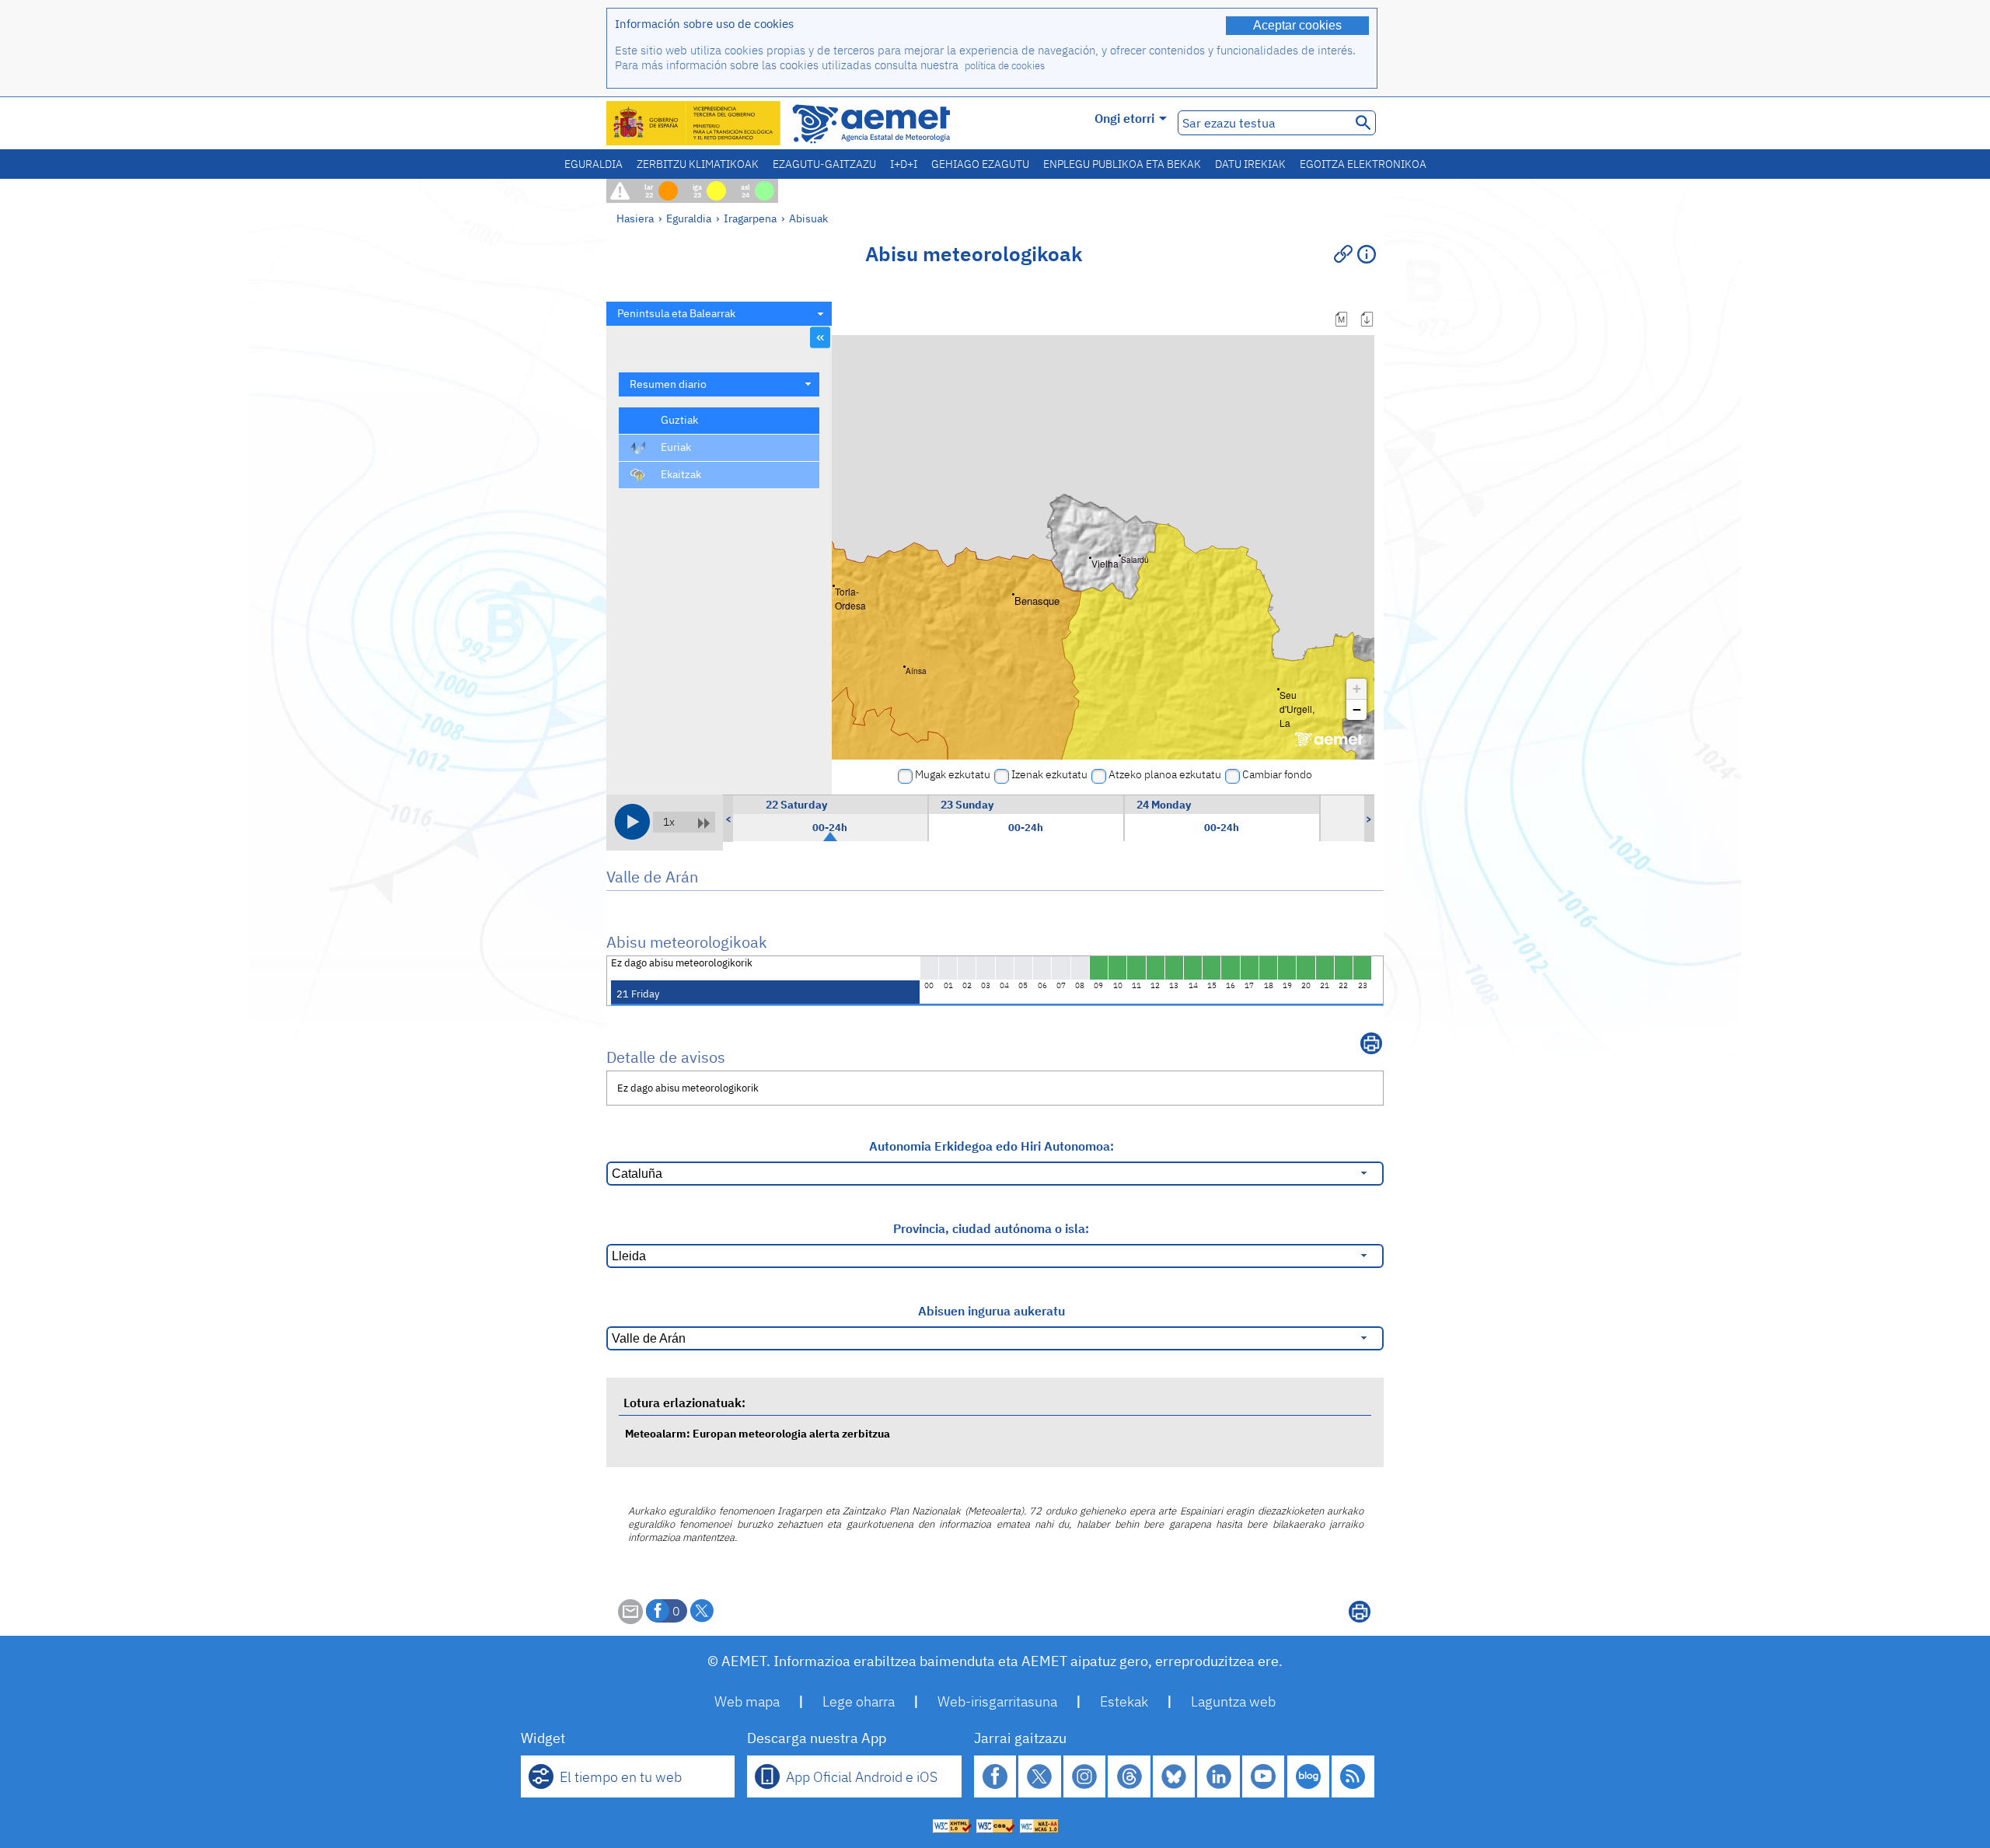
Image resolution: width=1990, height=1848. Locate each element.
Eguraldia (594, 164)
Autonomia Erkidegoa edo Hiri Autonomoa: (992, 1146)
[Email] (630, 1619)
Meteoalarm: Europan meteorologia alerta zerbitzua (758, 1433)
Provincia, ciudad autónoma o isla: (991, 1228)
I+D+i (904, 164)
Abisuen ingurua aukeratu (992, 1311)
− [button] (1357, 709)
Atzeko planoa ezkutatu (1165, 774)
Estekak (1124, 1701)
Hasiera (635, 218)
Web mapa (747, 1701)
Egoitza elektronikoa (1363, 164)
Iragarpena (750, 218)
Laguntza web (1233, 1701)
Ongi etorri (1124, 118)
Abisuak (808, 218)
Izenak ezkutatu (1049, 774)
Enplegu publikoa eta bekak (1122, 164)
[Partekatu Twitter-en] (702, 1611)
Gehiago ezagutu (980, 164)
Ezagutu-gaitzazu (824, 164)
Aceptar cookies (1297, 25)
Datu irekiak (1250, 164)
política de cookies (1005, 66)
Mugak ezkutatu (953, 774)
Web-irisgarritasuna (997, 1701)
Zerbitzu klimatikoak (698, 164)
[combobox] (719, 314)
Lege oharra (859, 1701)
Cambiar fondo (1277, 774)
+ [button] (1357, 688)
